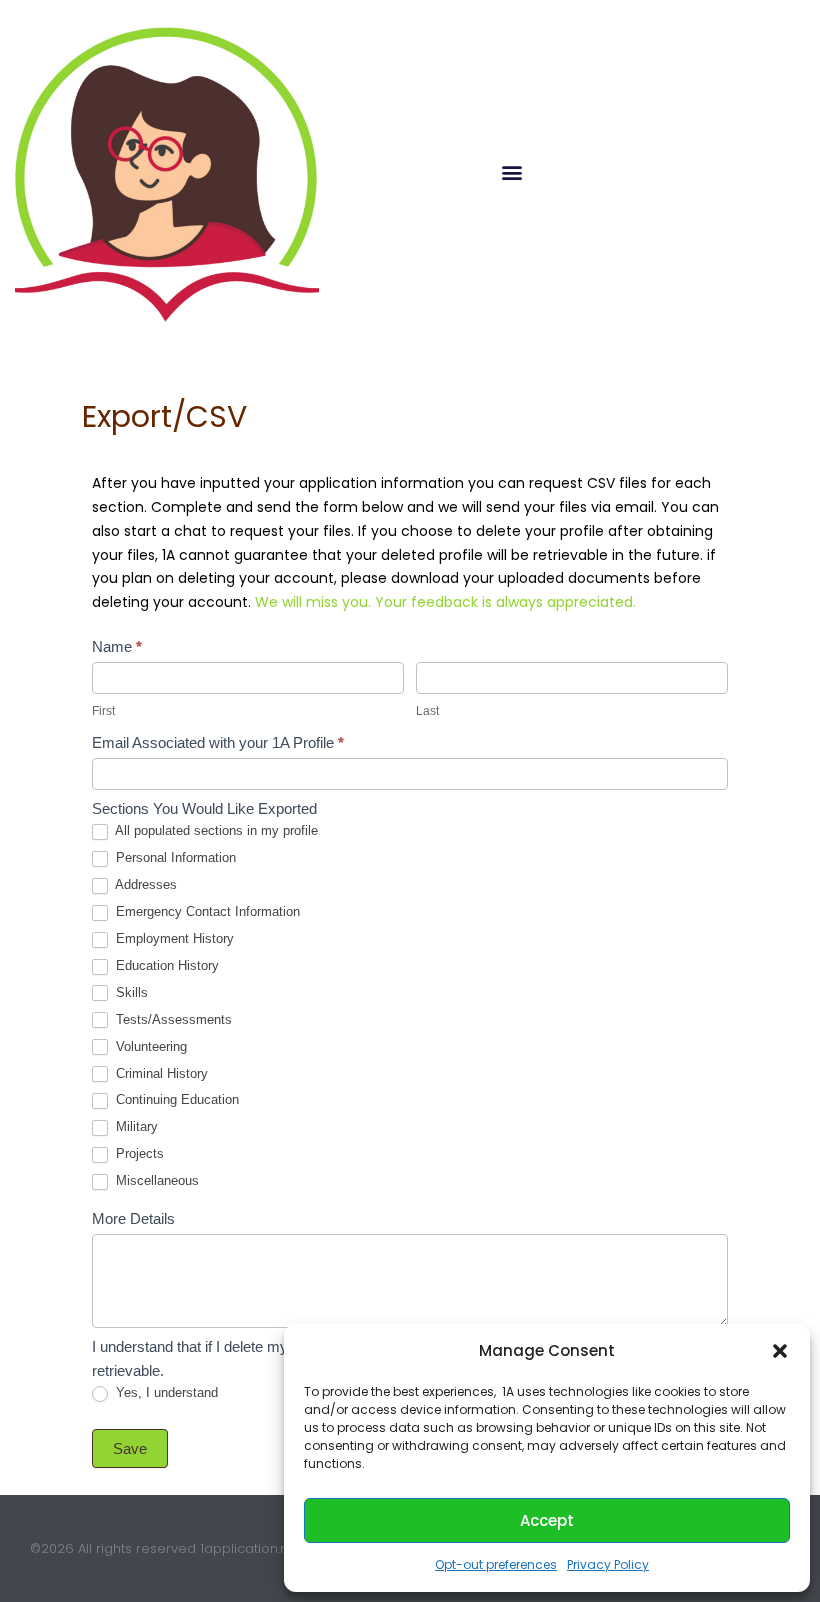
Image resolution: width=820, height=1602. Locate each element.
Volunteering (149, 1046)
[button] (780, 1351)
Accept (547, 1520)
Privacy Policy (608, 1564)
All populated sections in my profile (215, 830)
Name (117, 646)
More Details (133, 1218)
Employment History (173, 938)
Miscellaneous (155, 1180)
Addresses (144, 884)
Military (135, 1126)
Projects (138, 1153)
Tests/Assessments (172, 1019)
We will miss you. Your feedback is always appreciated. (445, 602)
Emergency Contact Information (206, 911)
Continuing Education (175, 1099)
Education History (165, 965)
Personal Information (174, 857)
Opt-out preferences (496, 1564)
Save (130, 1448)
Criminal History (160, 1073)
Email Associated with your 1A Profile (218, 742)
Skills (130, 992)
